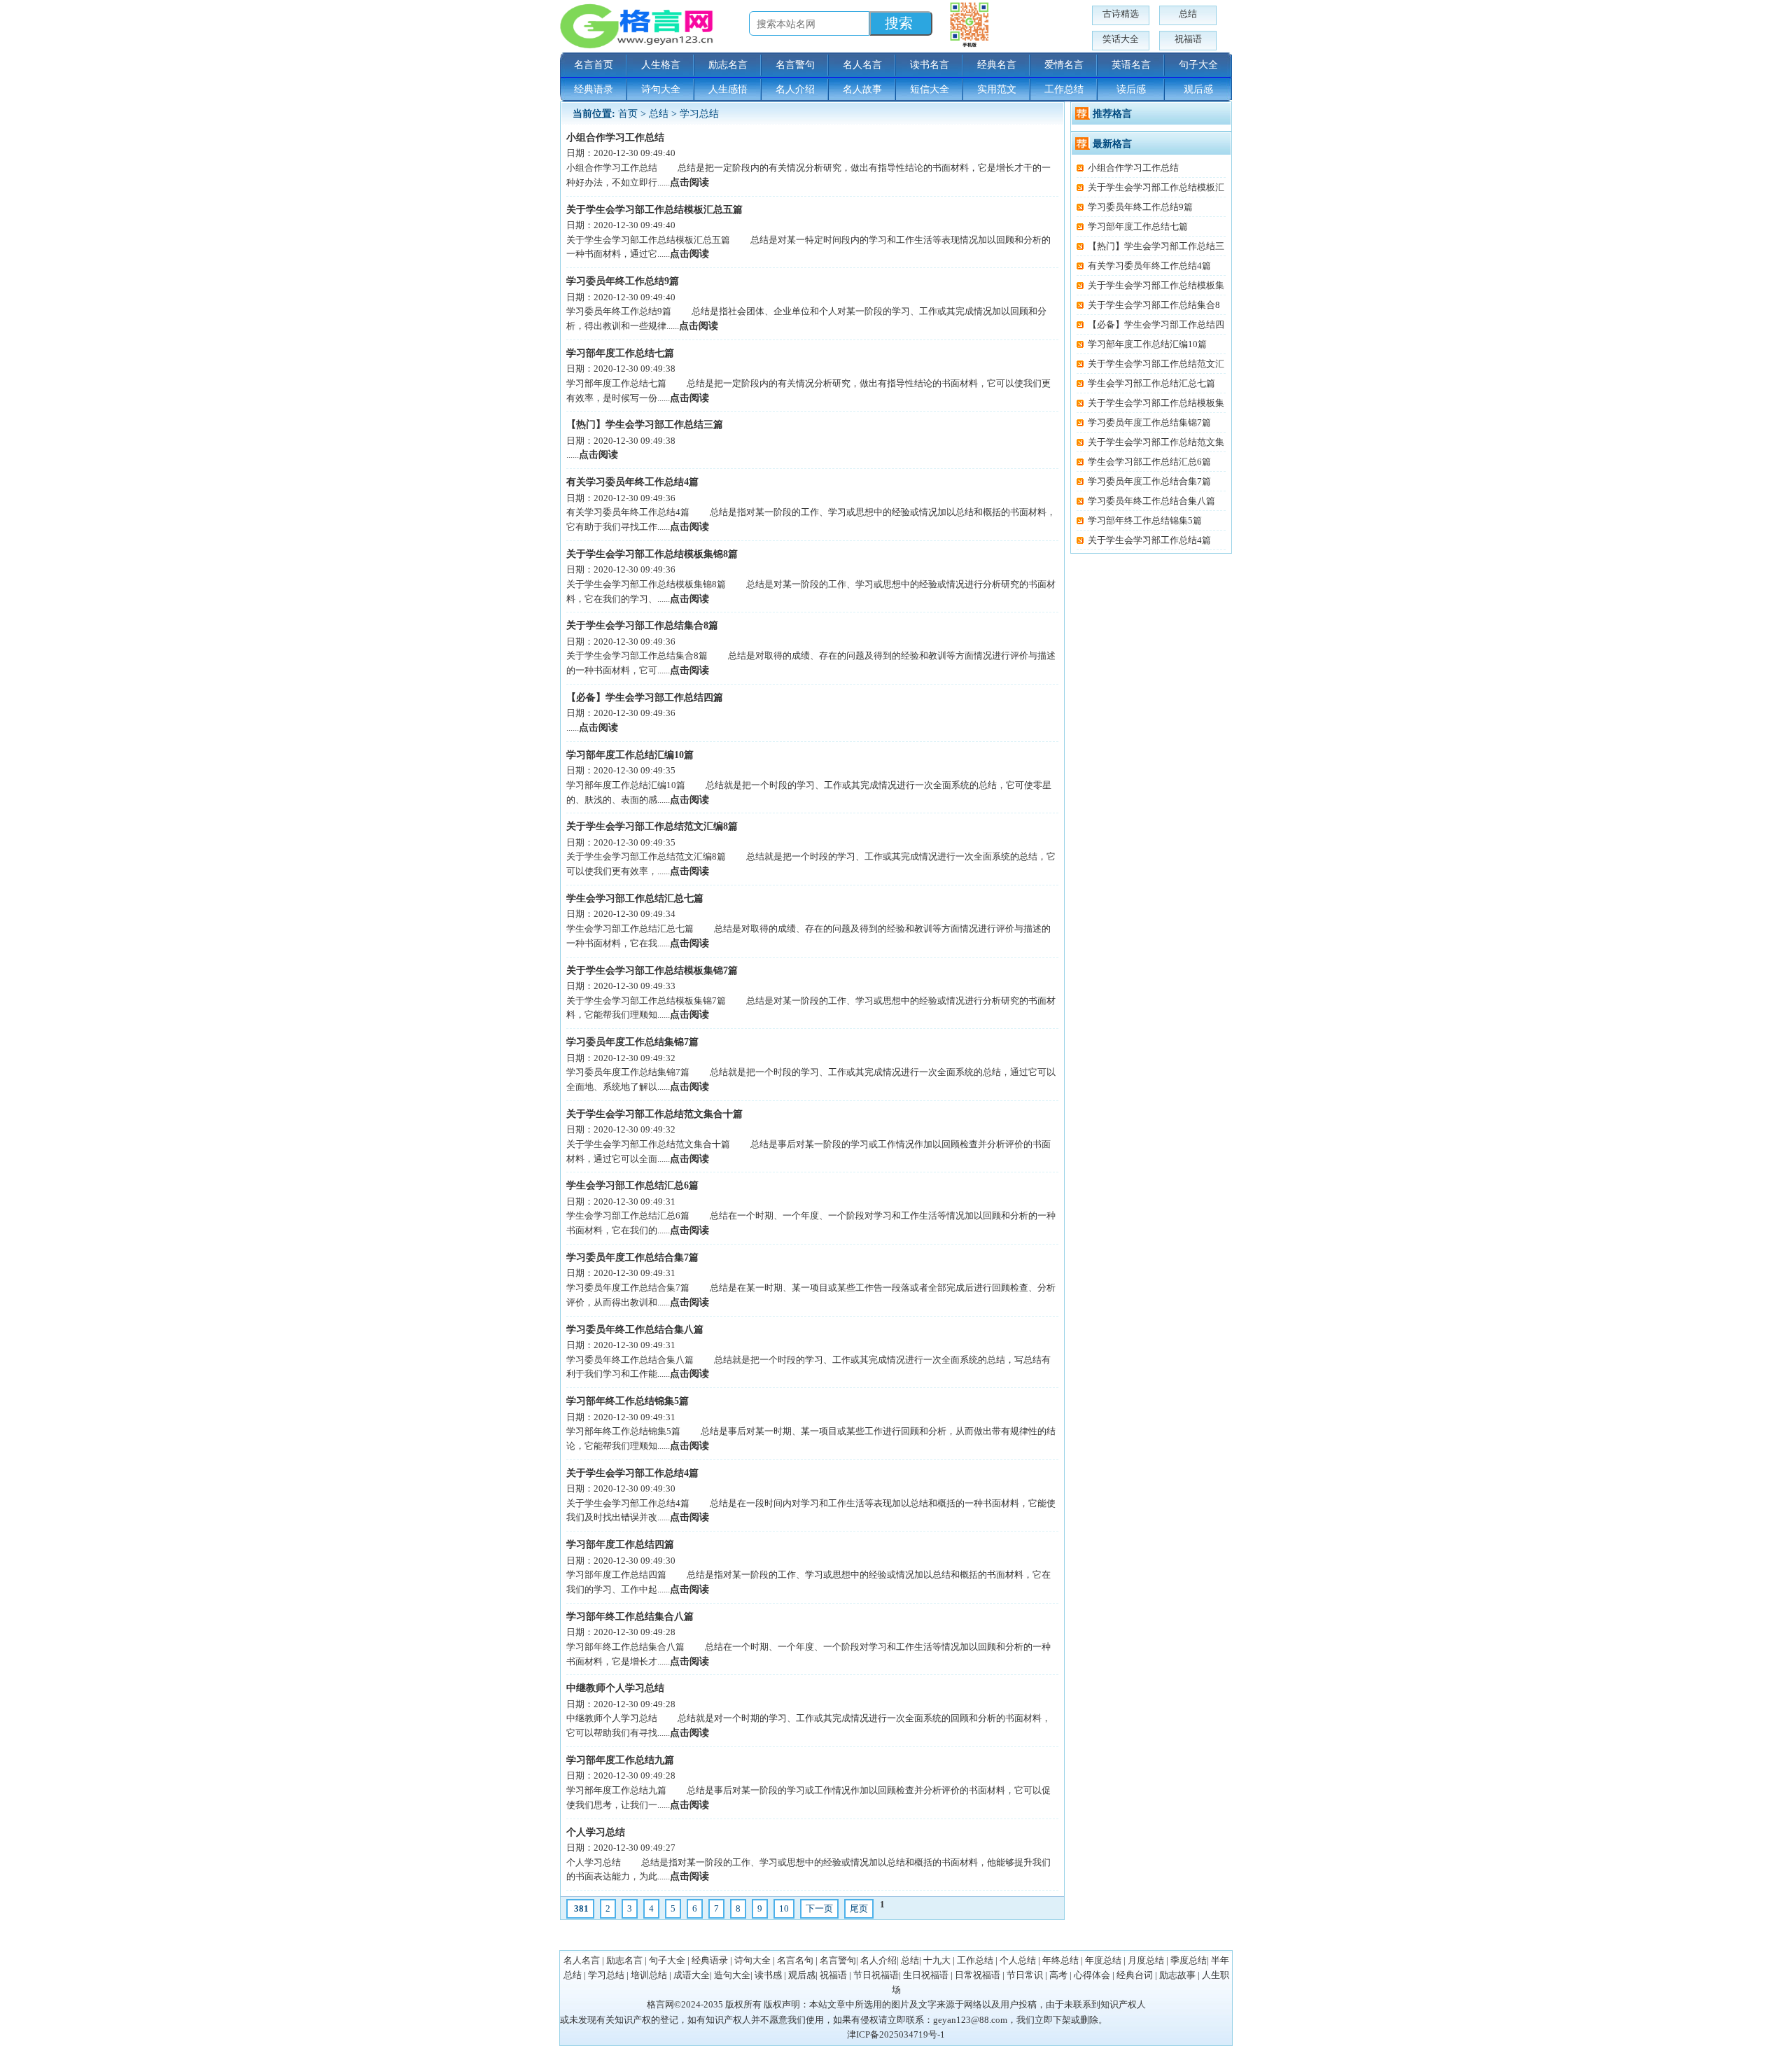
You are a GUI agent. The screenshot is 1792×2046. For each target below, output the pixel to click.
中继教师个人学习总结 (615, 1688)
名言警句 (795, 65)
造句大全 (732, 1975)
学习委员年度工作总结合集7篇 (632, 1257)
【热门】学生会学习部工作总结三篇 (645, 425)
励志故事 (1177, 1975)
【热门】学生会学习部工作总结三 (1156, 246)
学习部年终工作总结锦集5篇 (628, 1401)
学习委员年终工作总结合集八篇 (635, 1330)
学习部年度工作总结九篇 (620, 1760)
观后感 (1198, 89)
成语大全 (692, 1975)
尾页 (859, 1908)
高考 (1058, 1975)
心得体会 (1092, 1975)
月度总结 (1146, 1960)
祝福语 (1188, 39)
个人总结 (1018, 1960)
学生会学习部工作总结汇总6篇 (632, 1185)
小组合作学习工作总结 (615, 138)
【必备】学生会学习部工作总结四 (1156, 324)
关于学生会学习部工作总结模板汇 (1156, 187)
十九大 (937, 1960)
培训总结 (649, 1975)
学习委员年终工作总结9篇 (623, 281)
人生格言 (661, 65)
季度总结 (1189, 1960)
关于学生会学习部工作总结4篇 (632, 1473)
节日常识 (1025, 1975)
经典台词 (1135, 1975)
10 (784, 1908)
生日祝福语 (926, 1975)
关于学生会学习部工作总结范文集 (1156, 442)
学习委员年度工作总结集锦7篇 (632, 1042)
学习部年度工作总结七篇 (620, 353)
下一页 (819, 1908)
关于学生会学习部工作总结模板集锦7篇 (652, 971)
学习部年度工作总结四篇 (620, 1544)
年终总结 (1060, 1960)
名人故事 (862, 89)
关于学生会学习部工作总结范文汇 (1156, 364)
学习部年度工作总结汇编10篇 (630, 755)
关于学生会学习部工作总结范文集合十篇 (654, 1114)
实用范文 (997, 89)
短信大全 (930, 89)
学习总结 (699, 114)
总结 (1188, 14)
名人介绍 (795, 89)
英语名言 (1131, 65)
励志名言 (728, 65)
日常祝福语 (978, 1975)
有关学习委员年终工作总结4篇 (632, 482)
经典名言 (997, 65)
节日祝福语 (876, 1975)
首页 (628, 114)
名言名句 (795, 1960)
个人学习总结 (596, 1832)
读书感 (768, 1975)
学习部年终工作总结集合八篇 (630, 1617)
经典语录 (594, 89)
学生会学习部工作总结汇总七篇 (635, 898)
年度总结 (1103, 1960)
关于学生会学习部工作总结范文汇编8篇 (652, 826)
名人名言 (862, 65)
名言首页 (594, 65)
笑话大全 (1121, 39)
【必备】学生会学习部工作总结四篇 (645, 698)
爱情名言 (1064, 65)
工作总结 (1064, 89)
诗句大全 (661, 89)
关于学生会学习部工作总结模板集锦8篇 (652, 554)
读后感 (1131, 89)
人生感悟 (728, 89)
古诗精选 (1121, 14)
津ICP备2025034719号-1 (896, 2034)
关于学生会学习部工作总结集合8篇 (642, 625)
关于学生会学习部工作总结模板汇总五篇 (654, 210)
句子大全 (1198, 65)
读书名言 (930, 65)
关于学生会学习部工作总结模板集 (1156, 285)
